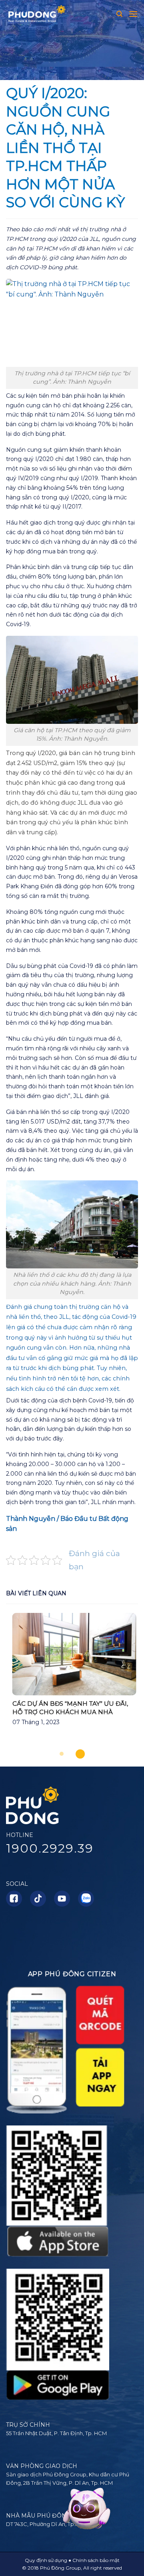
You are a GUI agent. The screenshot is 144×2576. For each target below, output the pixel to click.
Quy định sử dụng (46, 2560)
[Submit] (131, 37)
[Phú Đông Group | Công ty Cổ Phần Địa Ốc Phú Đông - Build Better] (42, 14)
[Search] (119, 14)
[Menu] (133, 14)
